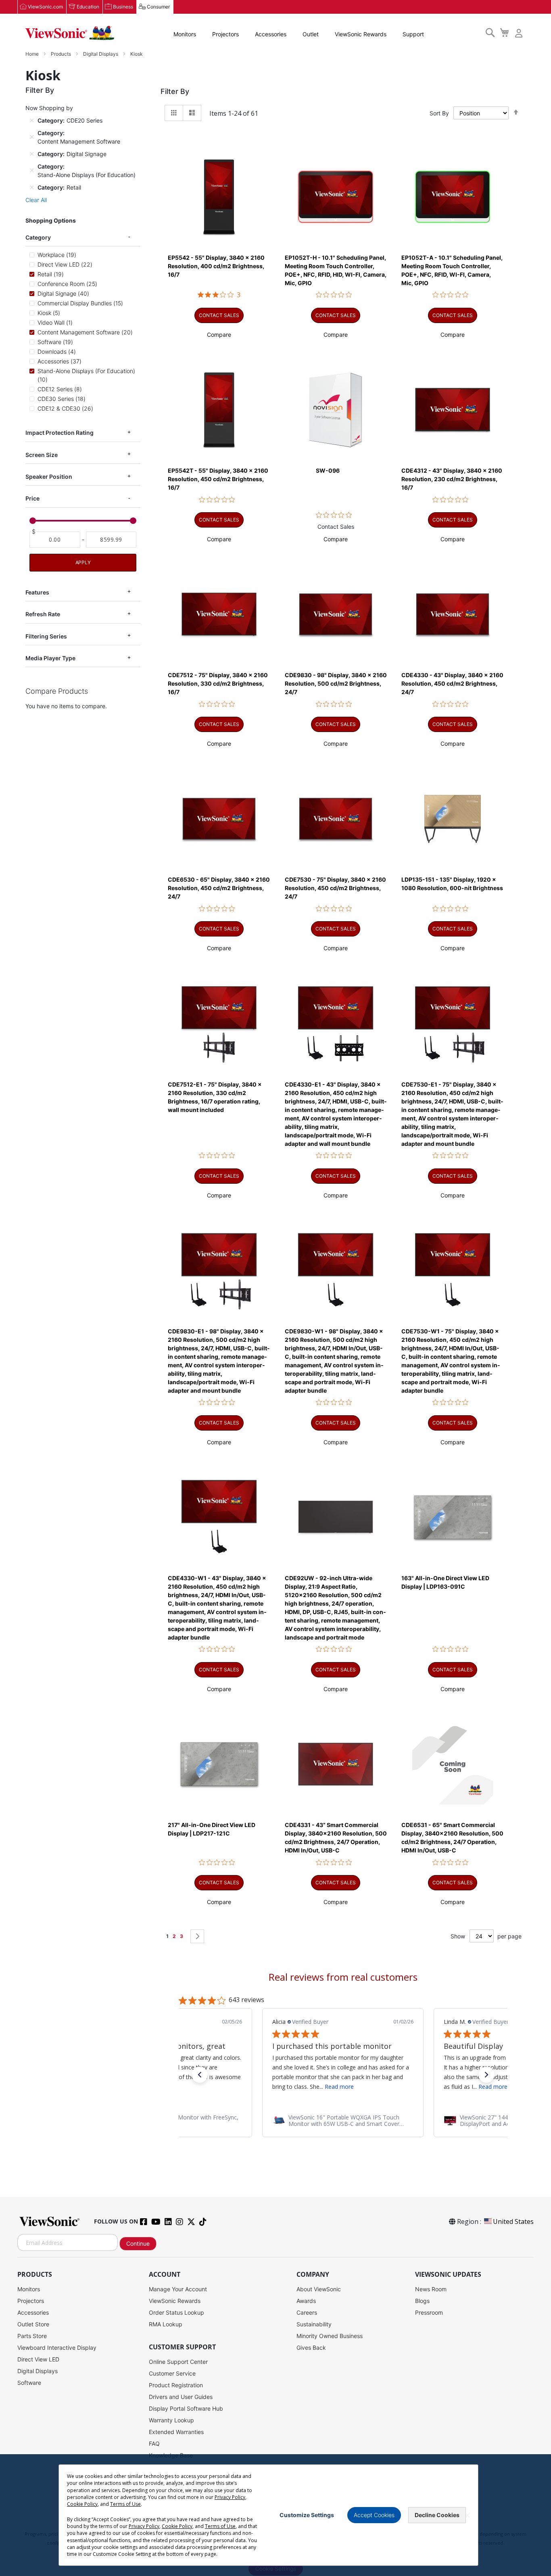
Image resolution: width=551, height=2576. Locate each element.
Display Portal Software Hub (186, 2408)
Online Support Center (178, 2362)
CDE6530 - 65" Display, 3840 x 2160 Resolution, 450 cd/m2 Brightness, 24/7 (219, 888)
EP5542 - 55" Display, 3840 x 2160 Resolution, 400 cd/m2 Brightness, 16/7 (216, 266)
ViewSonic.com (45, 7)
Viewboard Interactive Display (57, 2348)
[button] (219, 335)
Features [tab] (37, 592)
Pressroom (429, 2312)
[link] (343, 2121)
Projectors (225, 34)
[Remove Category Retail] (32, 187)
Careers (307, 2312)
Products (62, 54)
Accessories (271, 34)
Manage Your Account (178, 2289)
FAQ (154, 2444)
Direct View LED (38, 2359)
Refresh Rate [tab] (43, 614)
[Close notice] (468, 2515)
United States (513, 2221)
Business (123, 7)
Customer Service (172, 2373)
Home (33, 54)
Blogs (422, 2301)
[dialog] (275, 2515)
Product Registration (176, 2385)
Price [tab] (32, 498)
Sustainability (314, 2324)
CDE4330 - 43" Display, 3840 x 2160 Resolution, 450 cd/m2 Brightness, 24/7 (452, 683)
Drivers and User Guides (181, 2397)
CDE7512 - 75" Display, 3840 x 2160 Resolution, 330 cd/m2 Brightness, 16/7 (218, 683)
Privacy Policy (230, 2497)
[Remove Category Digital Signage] (32, 154)
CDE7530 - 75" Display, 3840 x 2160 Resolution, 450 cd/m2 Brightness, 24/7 (335, 888)
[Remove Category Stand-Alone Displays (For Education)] (32, 171)
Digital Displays (101, 54)
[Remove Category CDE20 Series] (32, 120)
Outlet (311, 34)
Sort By (439, 113)
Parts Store (32, 2336)
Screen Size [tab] (42, 455)
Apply (83, 562)
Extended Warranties (176, 2432)
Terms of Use (125, 2504)
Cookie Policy (82, 2504)
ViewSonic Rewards (361, 34)
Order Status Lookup (176, 2312)
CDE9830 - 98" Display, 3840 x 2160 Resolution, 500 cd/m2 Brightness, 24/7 (336, 683)
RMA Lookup (166, 2324)
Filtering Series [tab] (46, 636)
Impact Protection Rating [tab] (59, 433)
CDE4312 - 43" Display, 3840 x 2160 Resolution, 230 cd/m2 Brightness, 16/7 (452, 479)
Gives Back (311, 2348)
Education (88, 7)
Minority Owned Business (330, 2336)
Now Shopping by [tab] (49, 108)
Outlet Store (33, 2324)
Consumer (158, 7)
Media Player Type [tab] (50, 658)
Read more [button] (339, 2087)
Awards (306, 2301)
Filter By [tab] (175, 91)
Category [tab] (38, 237)
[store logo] (70, 33)
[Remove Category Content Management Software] (32, 137)
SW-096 (328, 470)
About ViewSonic (319, 2289)
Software (29, 2383)
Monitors (185, 34)
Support (413, 34)
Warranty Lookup (171, 2420)
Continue (138, 2243)
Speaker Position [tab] (49, 477)
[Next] (197, 1936)
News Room (431, 2289)
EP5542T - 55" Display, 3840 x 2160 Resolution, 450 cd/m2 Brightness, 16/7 (218, 479)
